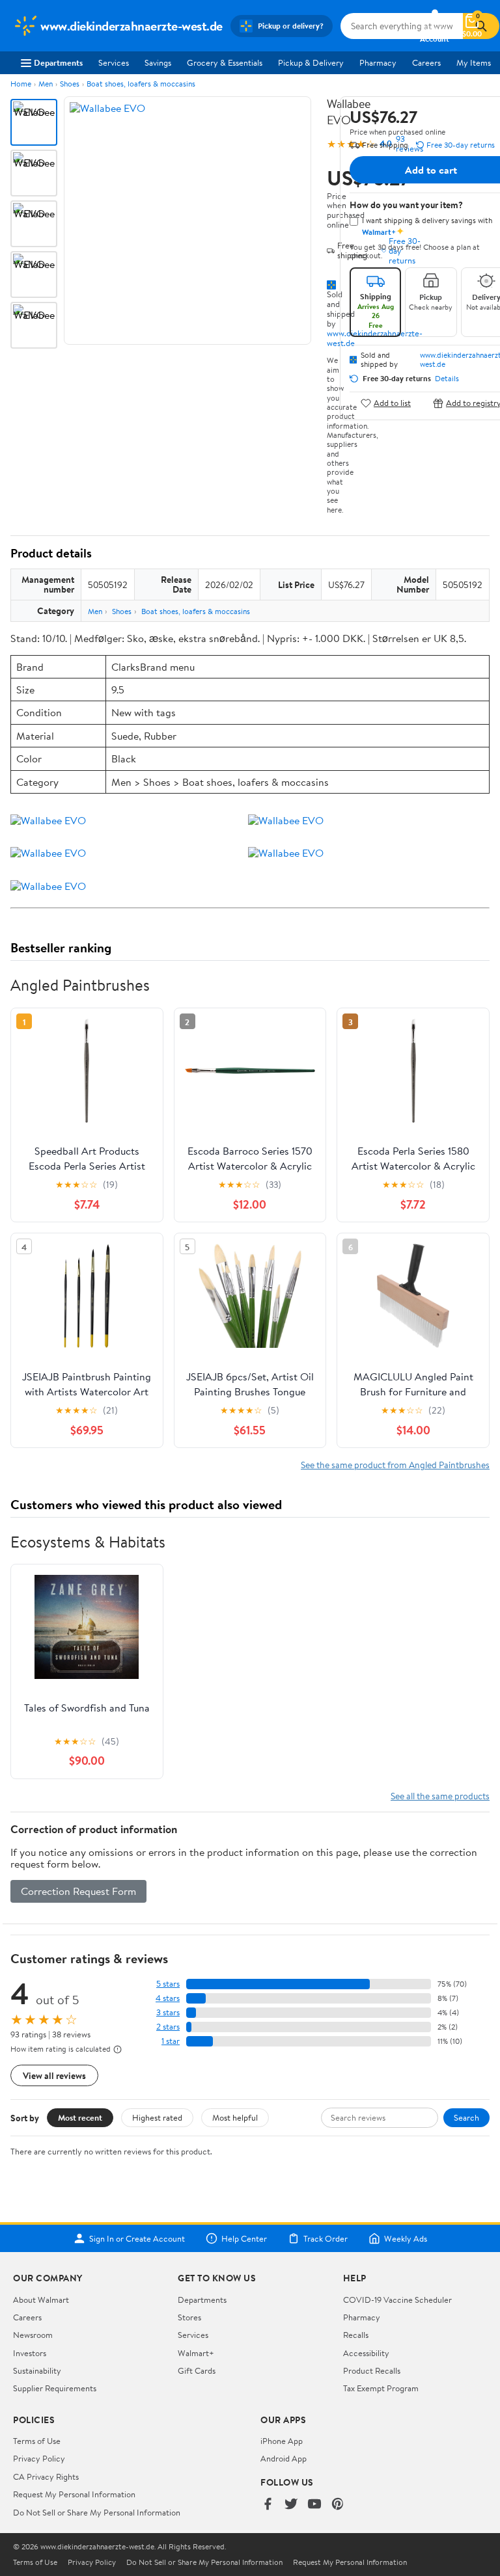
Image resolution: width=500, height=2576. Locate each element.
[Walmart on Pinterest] (338, 2505)
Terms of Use (37, 2441)
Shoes (70, 84)
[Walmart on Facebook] (268, 2505)
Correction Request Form (78, 1891)
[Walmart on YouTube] (314, 2505)
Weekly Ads (406, 2238)
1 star (171, 2041)
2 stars (168, 2027)
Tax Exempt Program (381, 2388)
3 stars (168, 2012)
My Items (474, 62)
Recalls (356, 2335)
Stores (189, 2317)
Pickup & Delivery (311, 62)
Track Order (326, 2238)
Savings (158, 62)
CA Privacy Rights (46, 2476)
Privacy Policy (39, 2458)
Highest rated (157, 2117)
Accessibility (366, 2353)
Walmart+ (196, 2353)
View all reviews (54, 2075)
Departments (58, 62)
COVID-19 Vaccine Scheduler (397, 2300)
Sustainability (37, 2370)
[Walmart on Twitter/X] (291, 2505)
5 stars (168, 1984)
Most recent (80, 2117)
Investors (30, 2353)
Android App (284, 2458)
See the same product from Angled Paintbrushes (395, 1465)
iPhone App (282, 2441)
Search (466, 2117)
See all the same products (440, 1796)
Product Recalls (372, 2370)
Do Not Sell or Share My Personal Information (97, 2512)
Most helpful (235, 2117)
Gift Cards (197, 2370)
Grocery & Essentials (225, 62)
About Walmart (41, 2300)
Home (21, 84)
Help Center (244, 2238)
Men (46, 84)
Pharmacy (378, 62)
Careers (426, 62)
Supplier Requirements (55, 2388)
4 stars (168, 1998)
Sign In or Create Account (137, 2238)
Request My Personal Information (74, 2494)
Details (447, 379)
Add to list (392, 403)
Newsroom (33, 2335)
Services (114, 62)
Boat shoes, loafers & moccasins (141, 84)
